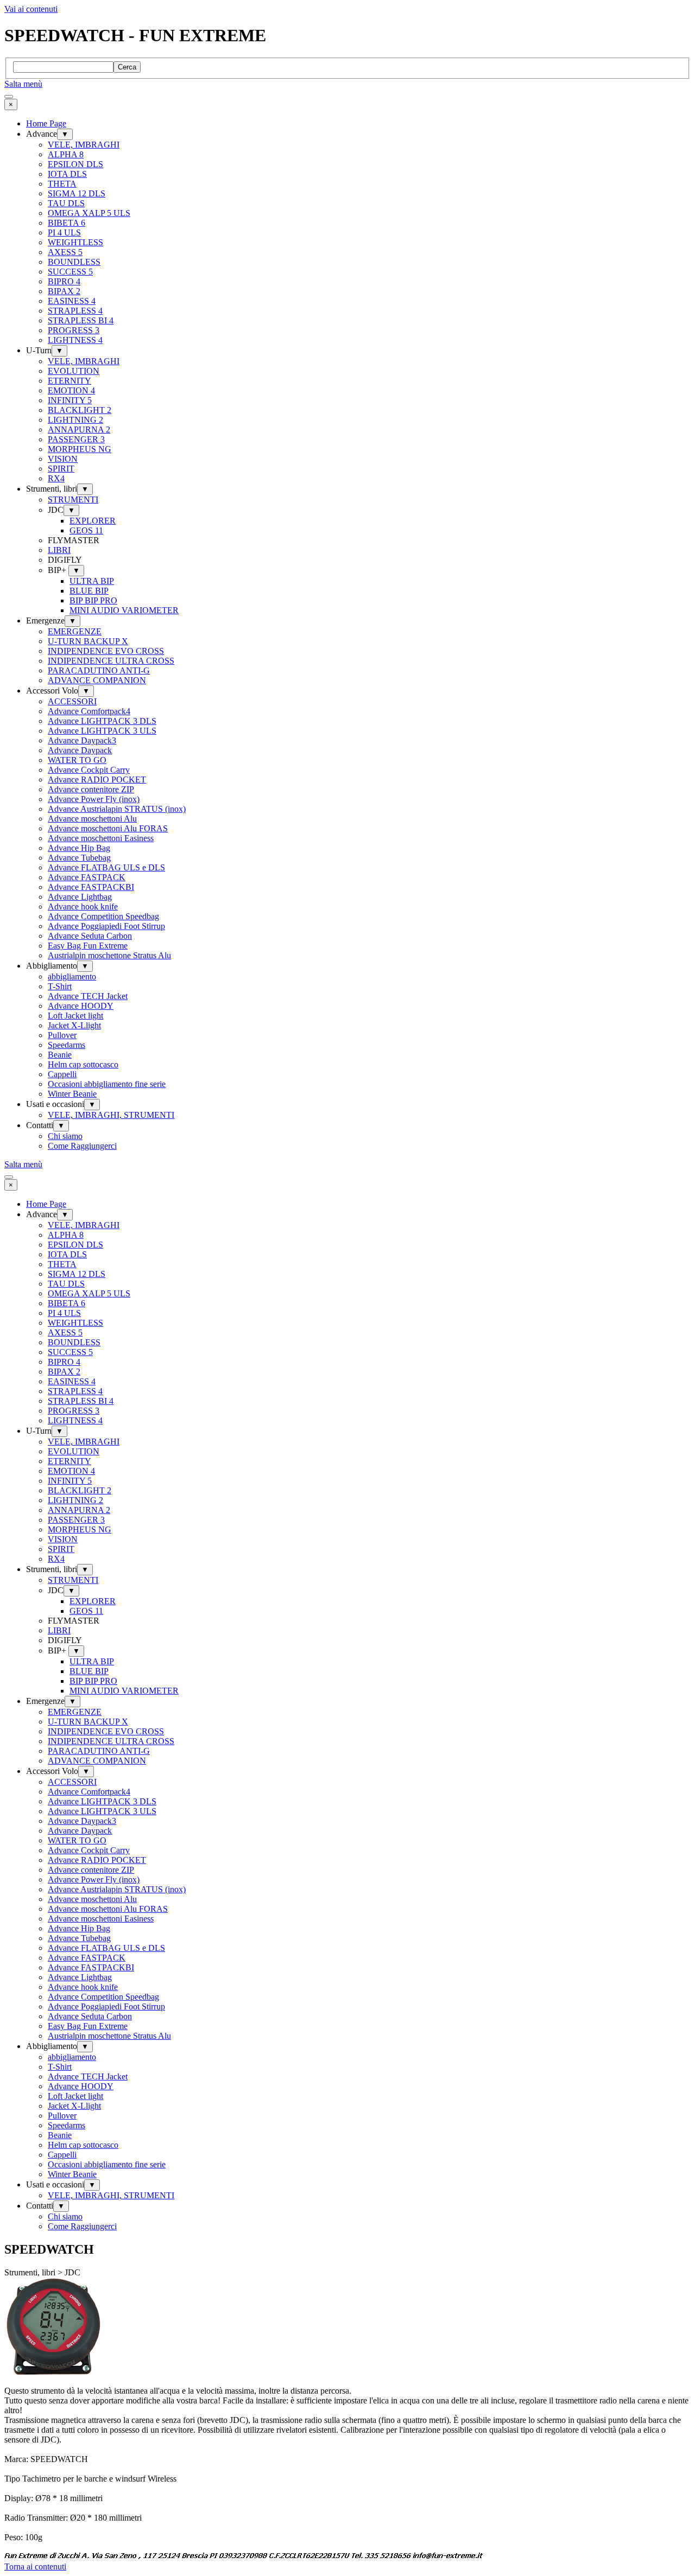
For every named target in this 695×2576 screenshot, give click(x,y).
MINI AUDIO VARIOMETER (124, 610)
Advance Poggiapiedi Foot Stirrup (106, 926)
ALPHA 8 (66, 154)
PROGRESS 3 (74, 330)
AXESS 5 (65, 252)
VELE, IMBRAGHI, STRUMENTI (111, 1115)
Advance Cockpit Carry (89, 770)
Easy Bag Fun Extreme (88, 946)
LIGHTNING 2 (75, 420)
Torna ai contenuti (35, 2567)
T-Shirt (60, 986)
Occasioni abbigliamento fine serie (107, 1084)
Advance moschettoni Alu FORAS (108, 828)
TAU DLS (66, 203)
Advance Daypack (80, 750)
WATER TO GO (77, 760)
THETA (62, 184)
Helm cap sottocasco (83, 1064)
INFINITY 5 (70, 400)
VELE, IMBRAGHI (84, 145)
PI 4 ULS (64, 233)
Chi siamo (65, 1136)
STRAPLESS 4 (75, 311)
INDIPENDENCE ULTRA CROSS (111, 661)
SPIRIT (61, 469)
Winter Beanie (72, 1094)
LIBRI (59, 550)
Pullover (62, 1035)
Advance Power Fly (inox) (94, 799)
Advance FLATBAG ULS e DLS (106, 867)
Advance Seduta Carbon (90, 936)
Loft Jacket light (75, 1016)
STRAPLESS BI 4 (81, 320)
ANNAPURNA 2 (79, 430)
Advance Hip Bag (79, 848)
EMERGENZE (75, 631)
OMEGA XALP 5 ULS (89, 213)
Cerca (127, 67)
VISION (63, 459)
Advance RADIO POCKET (97, 780)
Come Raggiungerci (82, 1146)
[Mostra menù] (9, 97)
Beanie (60, 1055)
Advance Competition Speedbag (103, 916)
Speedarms (67, 1045)
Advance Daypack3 (82, 740)
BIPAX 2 (64, 291)
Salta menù (23, 84)
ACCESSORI (72, 701)
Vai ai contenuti (31, 9)
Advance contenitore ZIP (91, 789)
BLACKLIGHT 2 (80, 410)
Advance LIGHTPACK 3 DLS (102, 721)
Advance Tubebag (79, 858)
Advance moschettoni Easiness (101, 838)
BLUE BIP (89, 591)
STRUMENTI (73, 500)
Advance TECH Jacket (88, 996)
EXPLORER (93, 521)
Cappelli (62, 1074)
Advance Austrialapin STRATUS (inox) (117, 809)
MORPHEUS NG (80, 449)
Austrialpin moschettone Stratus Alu (109, 955)
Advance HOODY (81, 1006)
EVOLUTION (74, 371)
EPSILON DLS (75, 164)
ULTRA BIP (92, 581)
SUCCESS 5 (70, 272)
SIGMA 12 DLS (77, 193)
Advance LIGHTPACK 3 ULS (102, 731)
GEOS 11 (86, 530)
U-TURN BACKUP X (88, 641)
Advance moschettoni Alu (92, 819)
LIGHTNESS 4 (75, 340)
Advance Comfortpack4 (89, 711)
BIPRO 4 (64, 281)
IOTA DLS (67, 174)
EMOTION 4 (71, 390)
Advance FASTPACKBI (91, 887)
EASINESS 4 (72, 301)
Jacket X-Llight (74, 1025)
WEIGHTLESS (75, 242)
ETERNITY (69, 381)
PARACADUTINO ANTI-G (99, 670)
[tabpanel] (347, 2464)
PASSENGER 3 (76, 439)
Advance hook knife (83, 907)
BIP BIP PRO (93, 600)
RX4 (56, 478)
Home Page (46, 123)
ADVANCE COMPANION (97, 680)
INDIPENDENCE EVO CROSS (106, 651)
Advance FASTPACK (87, 877)
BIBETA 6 (67, 223)
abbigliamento (72, 977)
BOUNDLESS (74, 262)
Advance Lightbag (80, 897)
